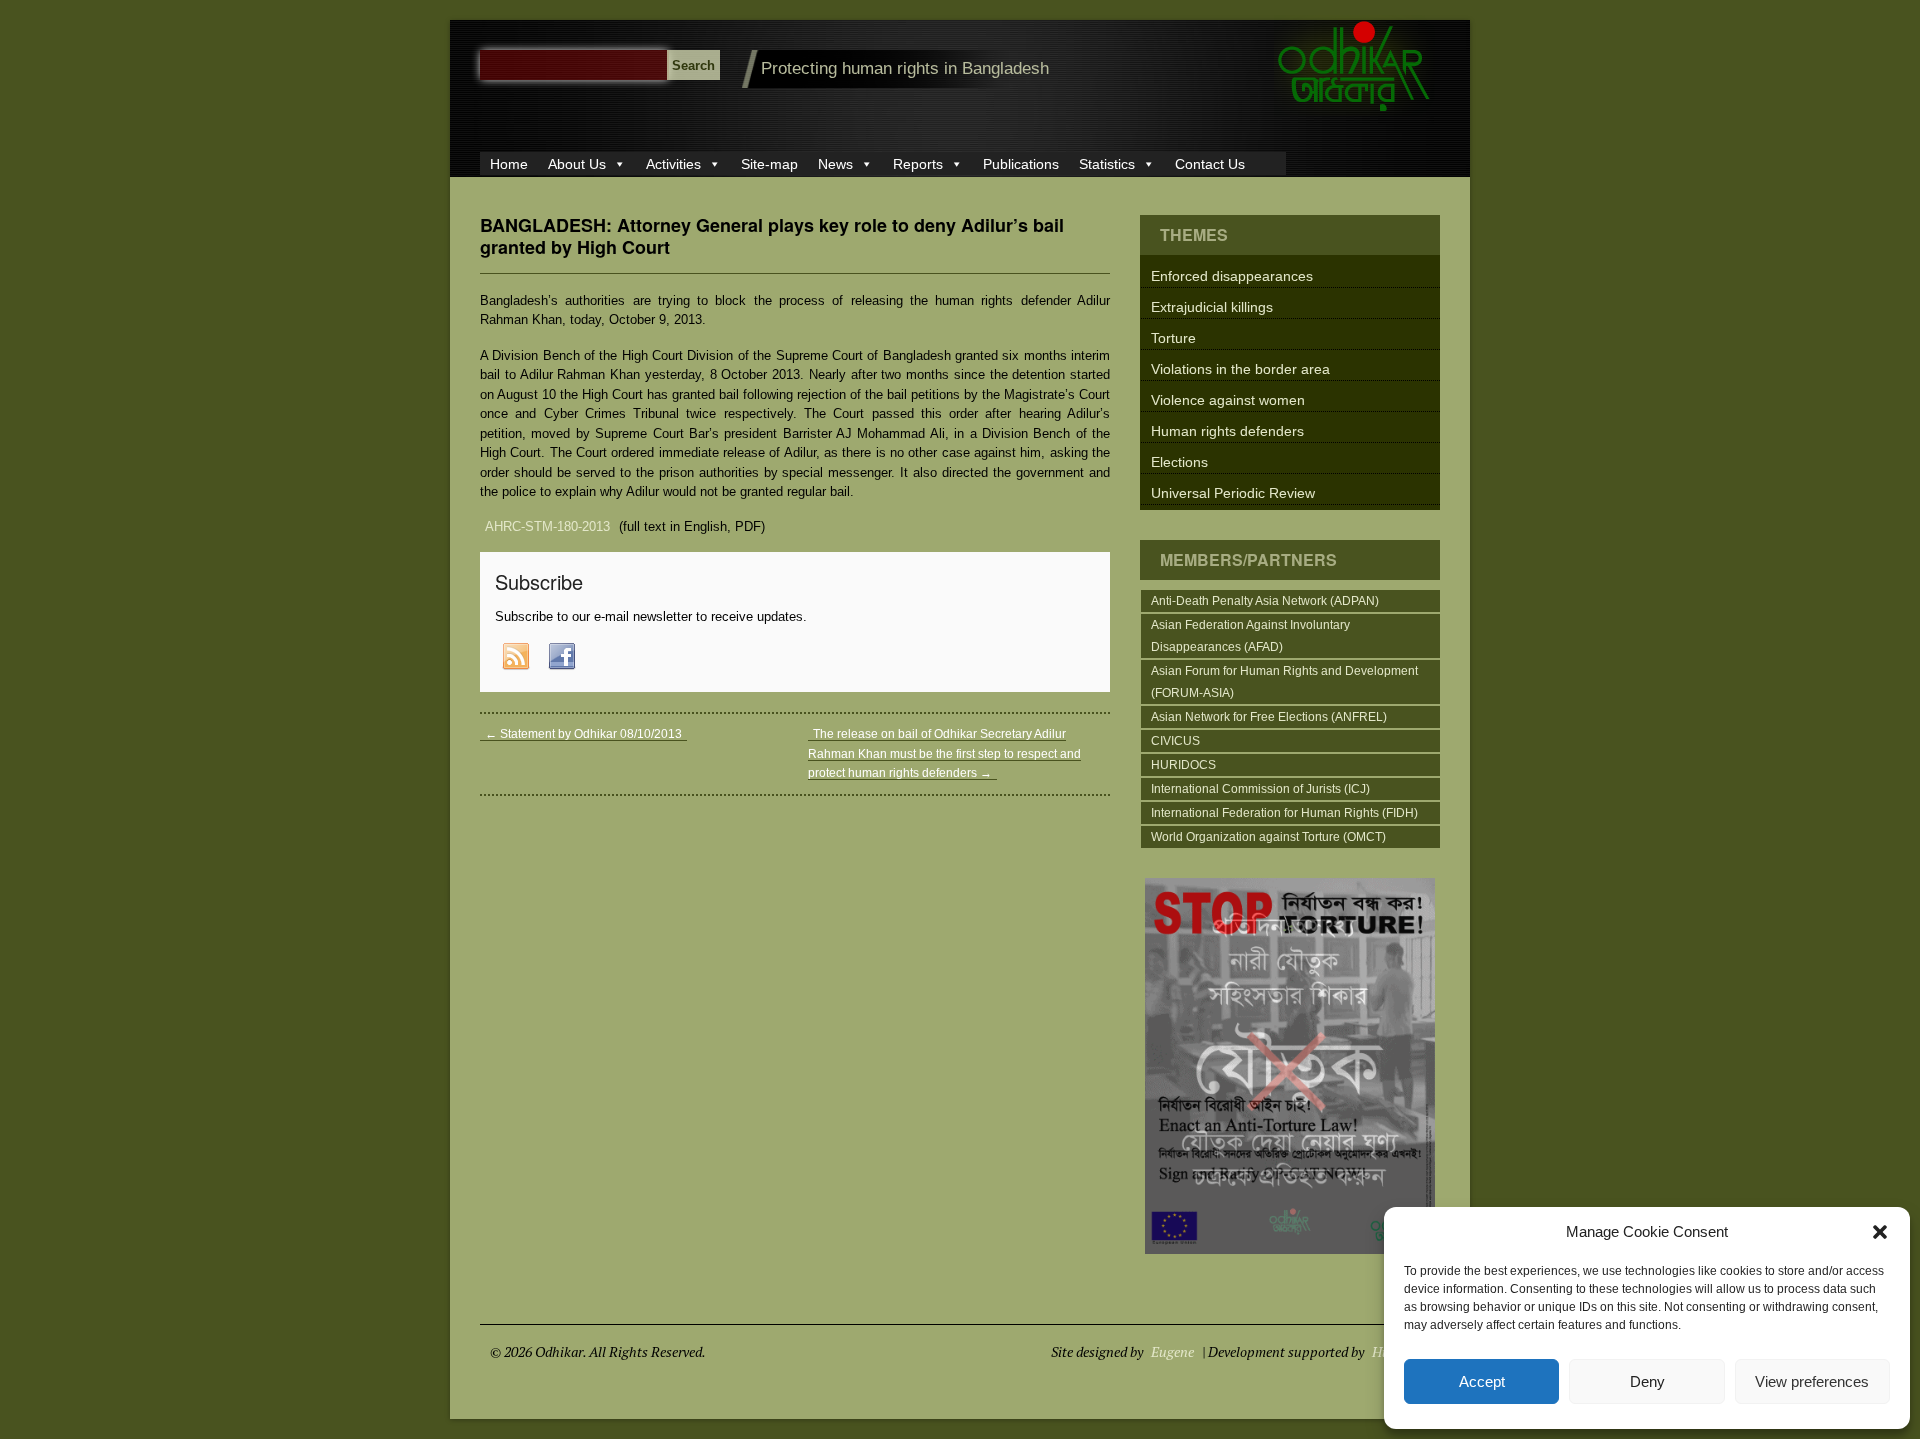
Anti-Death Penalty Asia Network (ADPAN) (1265, 601)
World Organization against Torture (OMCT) (1268, 837)
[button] (1880, 1232)
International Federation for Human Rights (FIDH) (1284, 813)
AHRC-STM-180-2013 (547, 526)
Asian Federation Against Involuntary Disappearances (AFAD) (1250, 636)
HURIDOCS (1183, 765)
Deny (1647, 1381)
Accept (1482, 1381)
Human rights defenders (1227, 431)
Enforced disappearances (1232, 276)
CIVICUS (1175, 741)
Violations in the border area (1240, 369)
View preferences (1812, 1381)
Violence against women (1228, 400)
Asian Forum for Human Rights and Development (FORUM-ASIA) (1284, 682)
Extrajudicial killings (1212, 307)
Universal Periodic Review (1233, 493)
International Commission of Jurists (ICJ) (1260, 789)
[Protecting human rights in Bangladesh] (1354, 111)
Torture (1173, 338)
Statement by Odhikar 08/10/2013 (583, 733)
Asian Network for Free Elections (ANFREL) (1269, 717)
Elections (1179, 462)
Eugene (1172, 1351)
